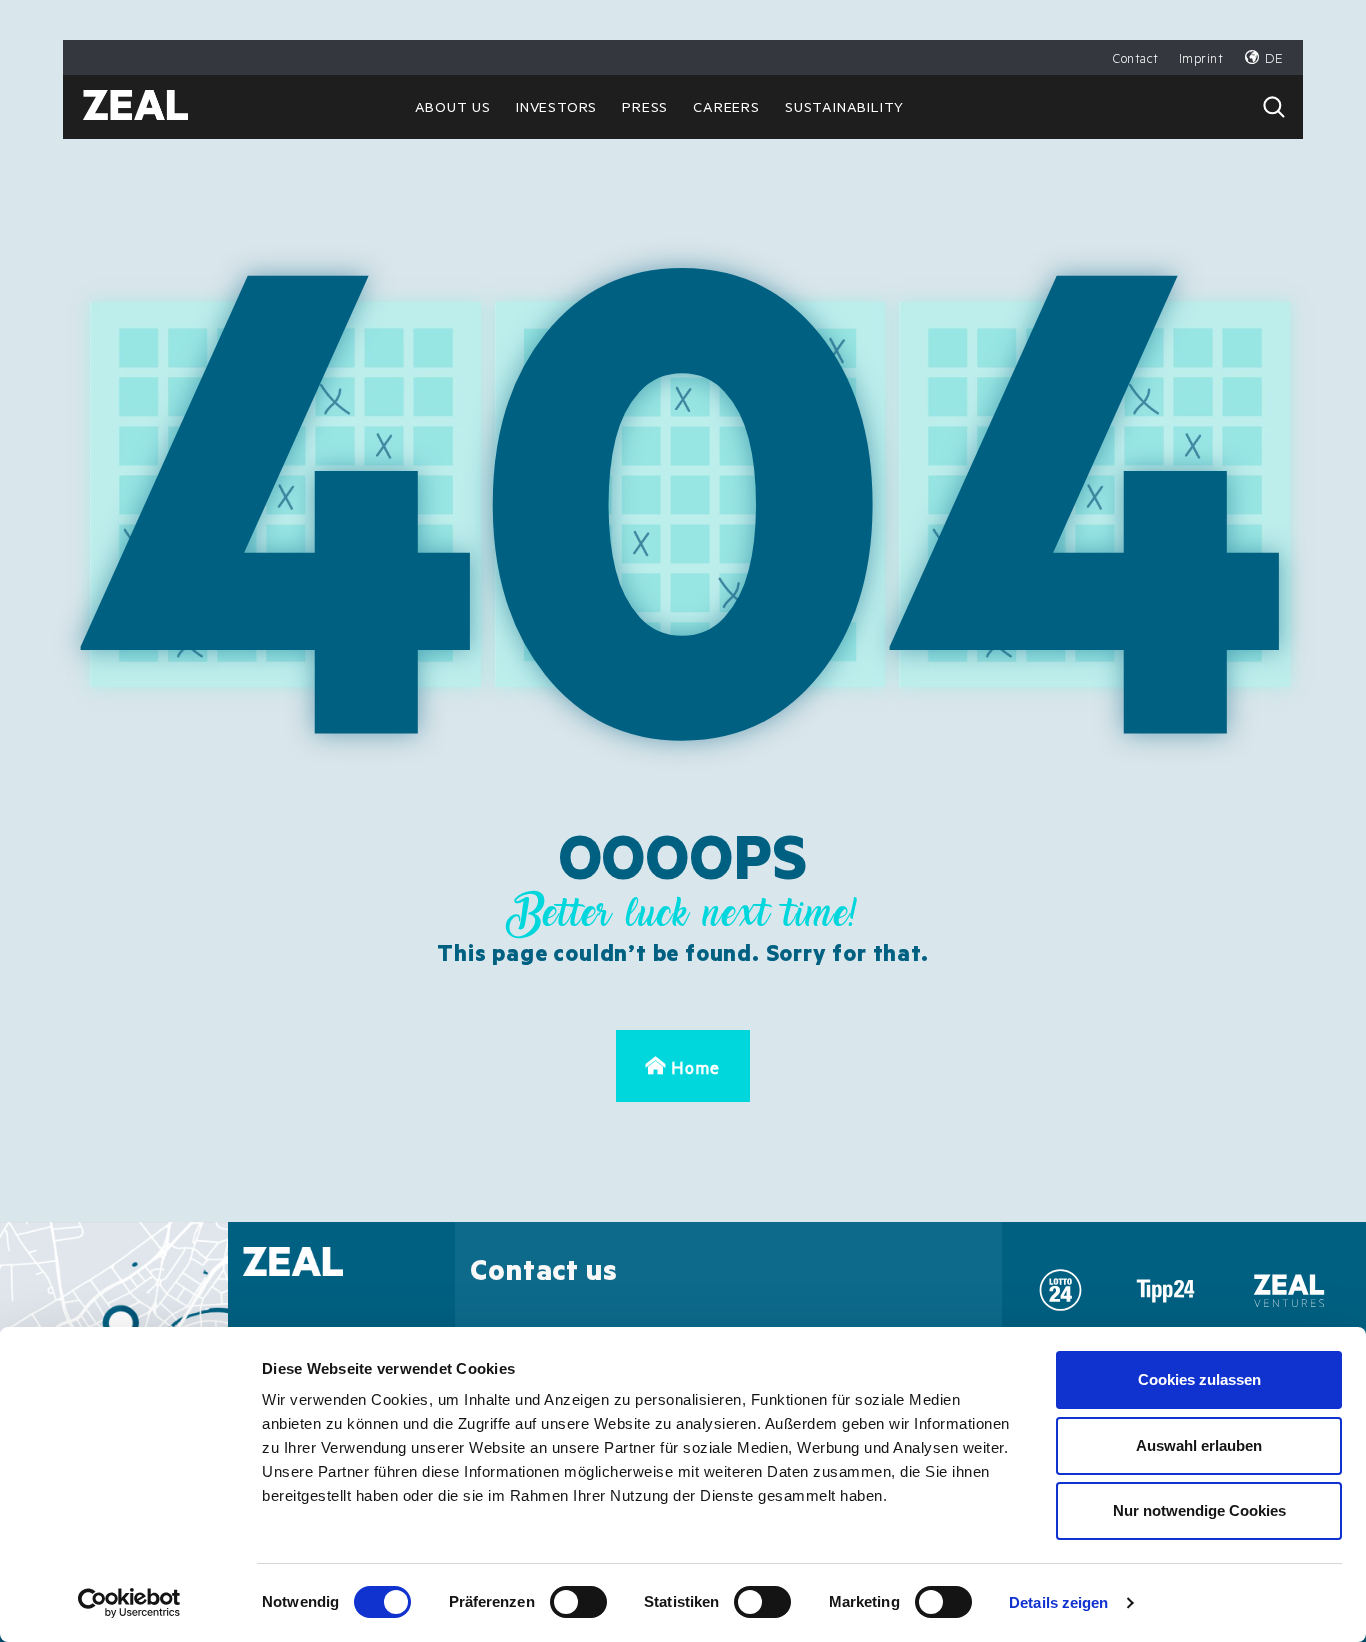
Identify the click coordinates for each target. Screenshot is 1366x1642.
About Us (453, 110)
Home (695, 1071)
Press (645, 110)
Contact (1136, 60)
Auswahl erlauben (1199, 1445)
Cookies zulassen (1199, 1379)
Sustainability (844, 110)
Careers (726, 110)
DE (1274, 60)
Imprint (1201, 60)
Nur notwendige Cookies (1199, 1510)
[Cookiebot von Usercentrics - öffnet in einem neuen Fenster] (129, 1603)
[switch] (578, 1602)
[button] (1274, 107)
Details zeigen (1058, 1602)
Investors (556, 110)
